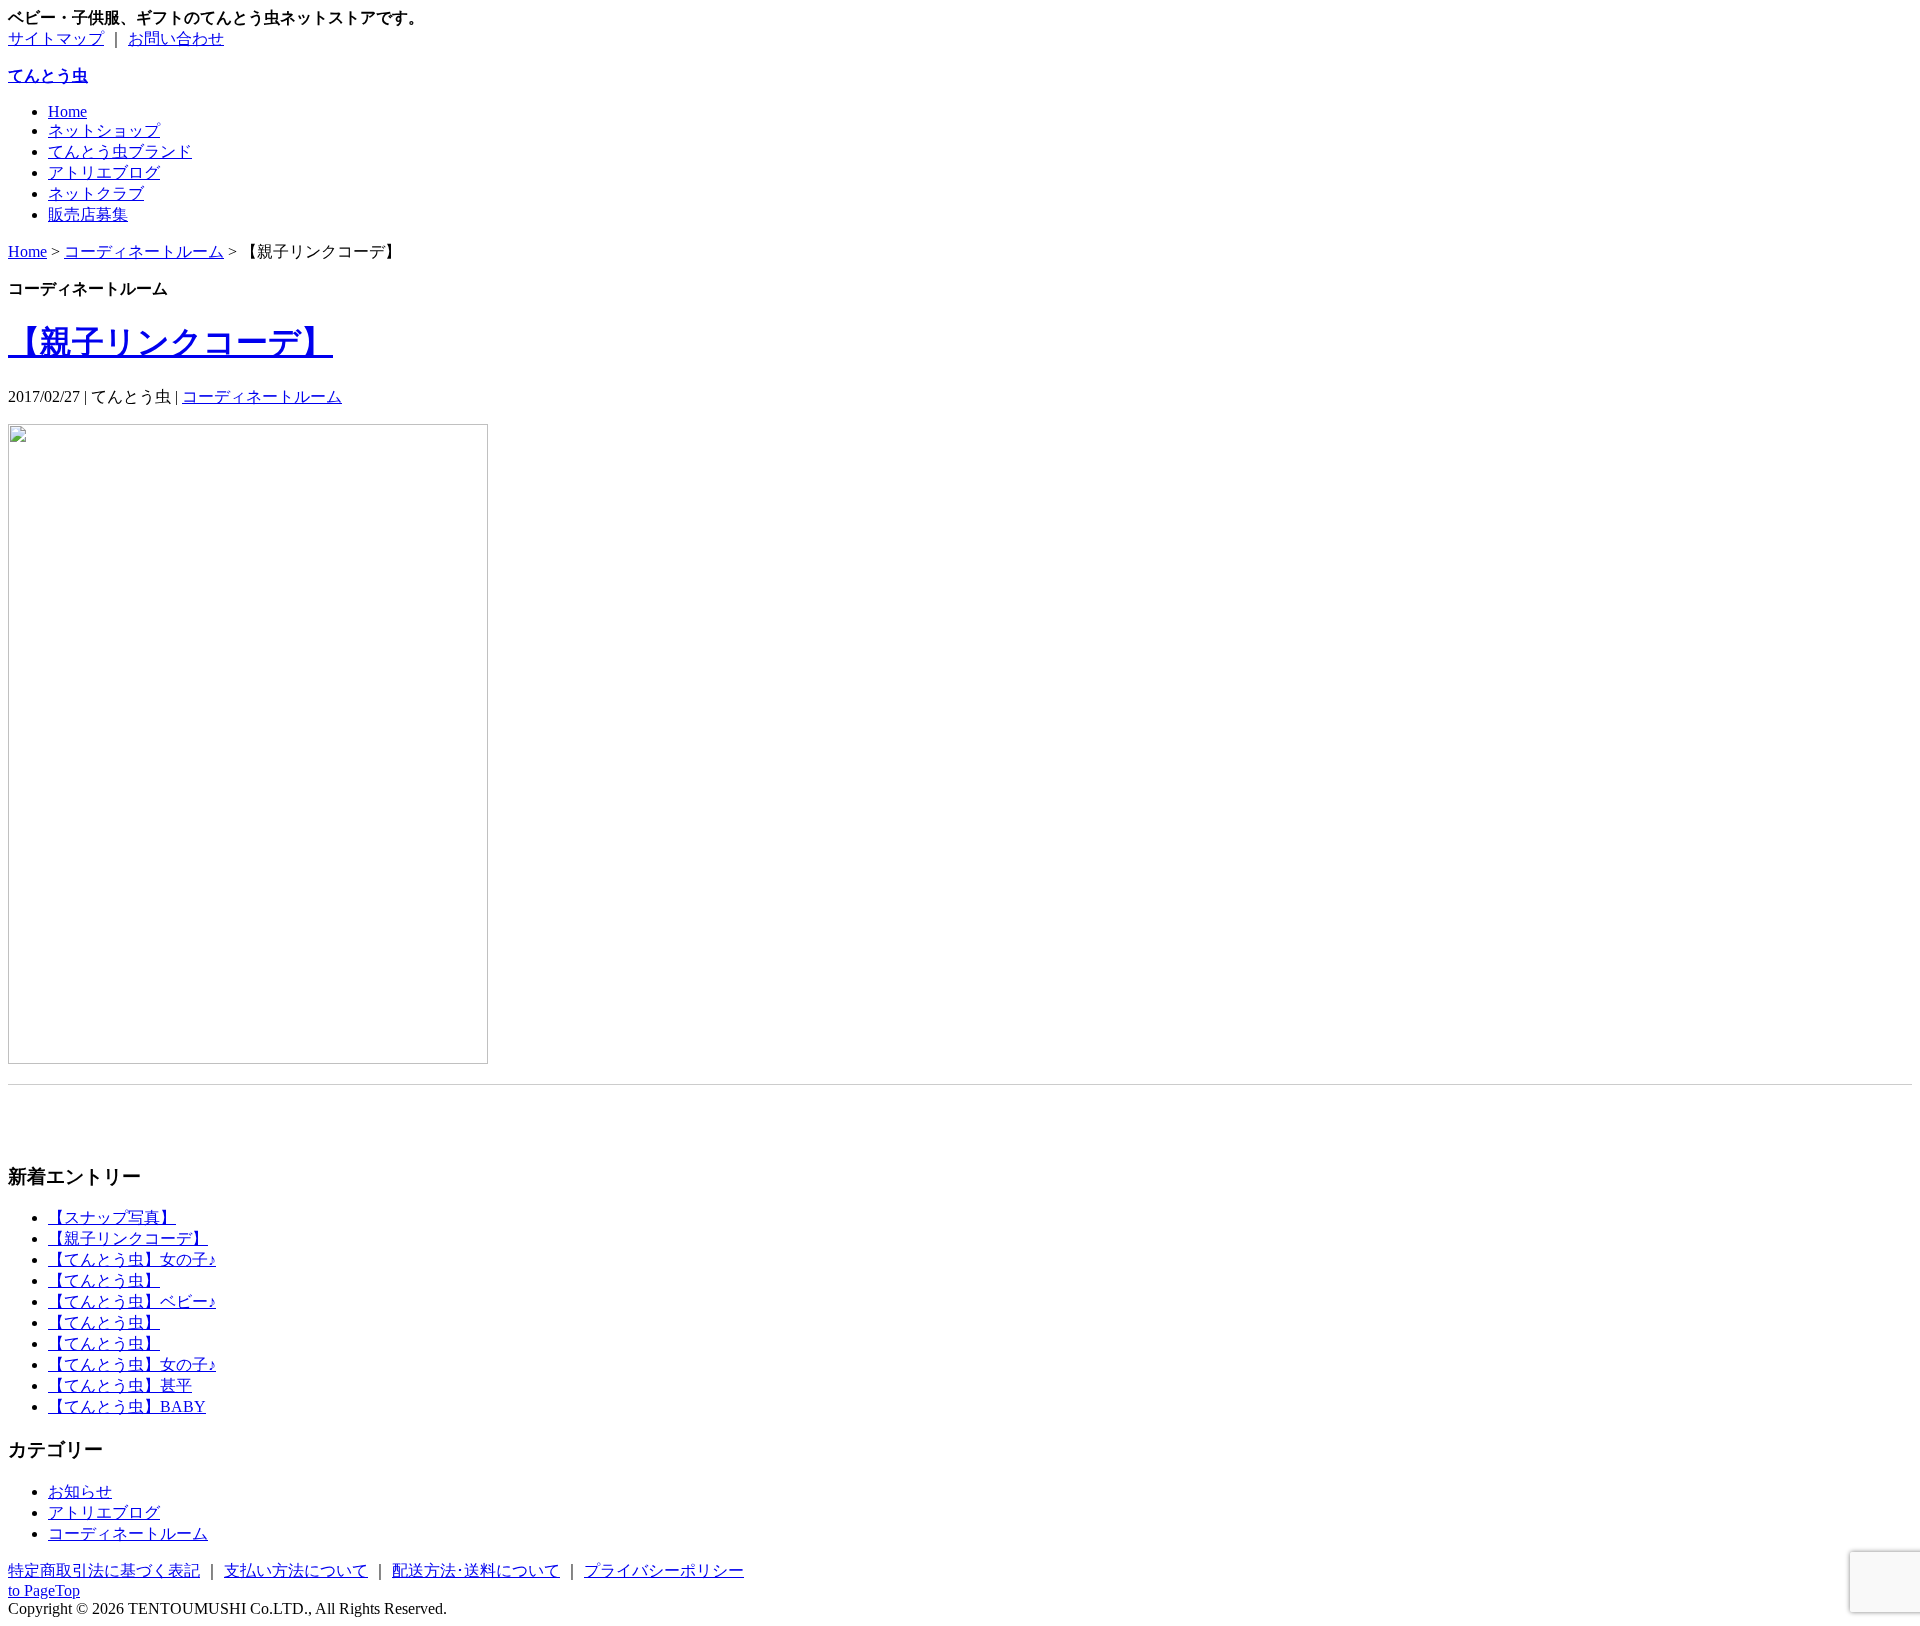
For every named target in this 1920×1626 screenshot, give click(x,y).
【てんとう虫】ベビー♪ (132, 1301)
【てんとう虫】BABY (127, 1406)
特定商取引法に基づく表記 (104, 1570)
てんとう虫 (48, 75)
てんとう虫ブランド (120, 151)
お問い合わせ (176, 38)
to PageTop (44, 1590)
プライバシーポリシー (664, 1570)
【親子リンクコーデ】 (170, 342)
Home (67, 111)
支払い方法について (296, 1570)
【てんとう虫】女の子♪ (132, 1259)
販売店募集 (88, 214)
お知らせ (80, 1491)
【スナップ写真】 (112, 1217)
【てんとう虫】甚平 (120, 1385)
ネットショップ (104, 130)
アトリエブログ (104, 172)
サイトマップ (56, 38)
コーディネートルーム (262, 396)
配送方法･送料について (476, 1570)
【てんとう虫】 (104, 1280)
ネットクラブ (96, 193)
